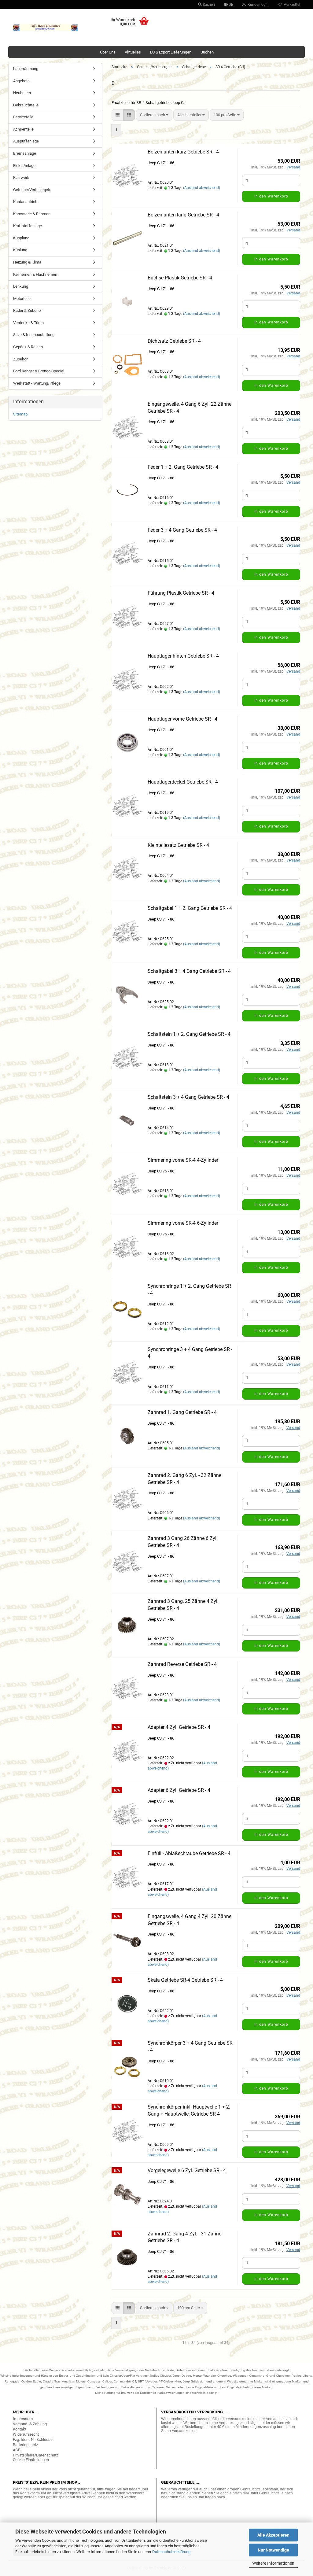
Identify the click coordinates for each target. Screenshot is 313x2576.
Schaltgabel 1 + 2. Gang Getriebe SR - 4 (190, 908)
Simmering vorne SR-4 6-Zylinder (183, 1223)
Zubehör (20, 359)
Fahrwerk (21, 177)
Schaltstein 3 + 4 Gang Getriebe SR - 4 (188, 1097)
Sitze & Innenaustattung (34, 335)
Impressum (23, 2419)
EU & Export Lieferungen (171, 52)
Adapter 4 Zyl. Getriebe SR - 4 (179, 1727)
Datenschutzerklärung (171, 2552)
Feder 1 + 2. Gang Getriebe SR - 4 (183, 467)
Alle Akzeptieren (273, 2535)
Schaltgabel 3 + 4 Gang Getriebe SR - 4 (189, 971)
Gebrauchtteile (26, 105)
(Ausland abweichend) (202, 188)
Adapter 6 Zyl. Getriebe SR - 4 (179, 1790)
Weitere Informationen (273, 2563)
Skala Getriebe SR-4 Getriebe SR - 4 (185, 1980)
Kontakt (20, 2429)
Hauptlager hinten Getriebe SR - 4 (183, 656)
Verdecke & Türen (28, 323)
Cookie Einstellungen (31, 2460)
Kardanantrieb (25, 202)
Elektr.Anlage (24, 166)
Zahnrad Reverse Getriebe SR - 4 (182, 1664)
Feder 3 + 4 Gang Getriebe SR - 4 (182, 530)
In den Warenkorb (271, 196)
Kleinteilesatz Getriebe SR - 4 (178, 845)
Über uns (108, 52)
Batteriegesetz (25, 2445)
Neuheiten (22, 93)
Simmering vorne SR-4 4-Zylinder (183, 1160)
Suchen (208, 5)
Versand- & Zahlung (30, 2424)
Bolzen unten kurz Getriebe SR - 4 (183, 152)
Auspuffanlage (26, 141)
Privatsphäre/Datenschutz (35, 2455)
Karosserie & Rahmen (32, 214)
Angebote (21, 81)
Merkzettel (291, 5)
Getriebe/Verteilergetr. (32, 190)
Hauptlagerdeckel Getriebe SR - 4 (183, 782)
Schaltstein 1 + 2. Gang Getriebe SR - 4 (189, 1034)
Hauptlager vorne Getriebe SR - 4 (182, 719)
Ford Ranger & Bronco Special (39, 371)
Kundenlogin (257, 5)
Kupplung (21, 238)
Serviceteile (23, 117)
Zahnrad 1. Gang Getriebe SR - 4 (182, 1412)
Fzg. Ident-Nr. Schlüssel (33, 2439)
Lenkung (21, 286)
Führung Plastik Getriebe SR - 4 (181, 593)
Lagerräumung (26, 69)
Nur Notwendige (273, 2550)
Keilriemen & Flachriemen (35, 274)
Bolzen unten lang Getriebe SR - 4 (183, 215)
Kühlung (20, 250)
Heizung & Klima (27, 262)
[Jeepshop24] (45, 28)
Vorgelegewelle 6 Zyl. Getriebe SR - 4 (187, 2170)
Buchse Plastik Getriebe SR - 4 (180, 278)
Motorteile (22, 299)
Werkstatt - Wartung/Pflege (37, 383)
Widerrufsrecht (26, 2434)
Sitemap (20, 414)
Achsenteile (23, 129)
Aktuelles (133, 52)
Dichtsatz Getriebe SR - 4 (174, 341)
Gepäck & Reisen (28, 347)
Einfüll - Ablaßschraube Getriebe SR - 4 (189, 1853)
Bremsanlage (25, 153)
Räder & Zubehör (28, 310)
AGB (17, 2450)
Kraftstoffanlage (28, 226)
